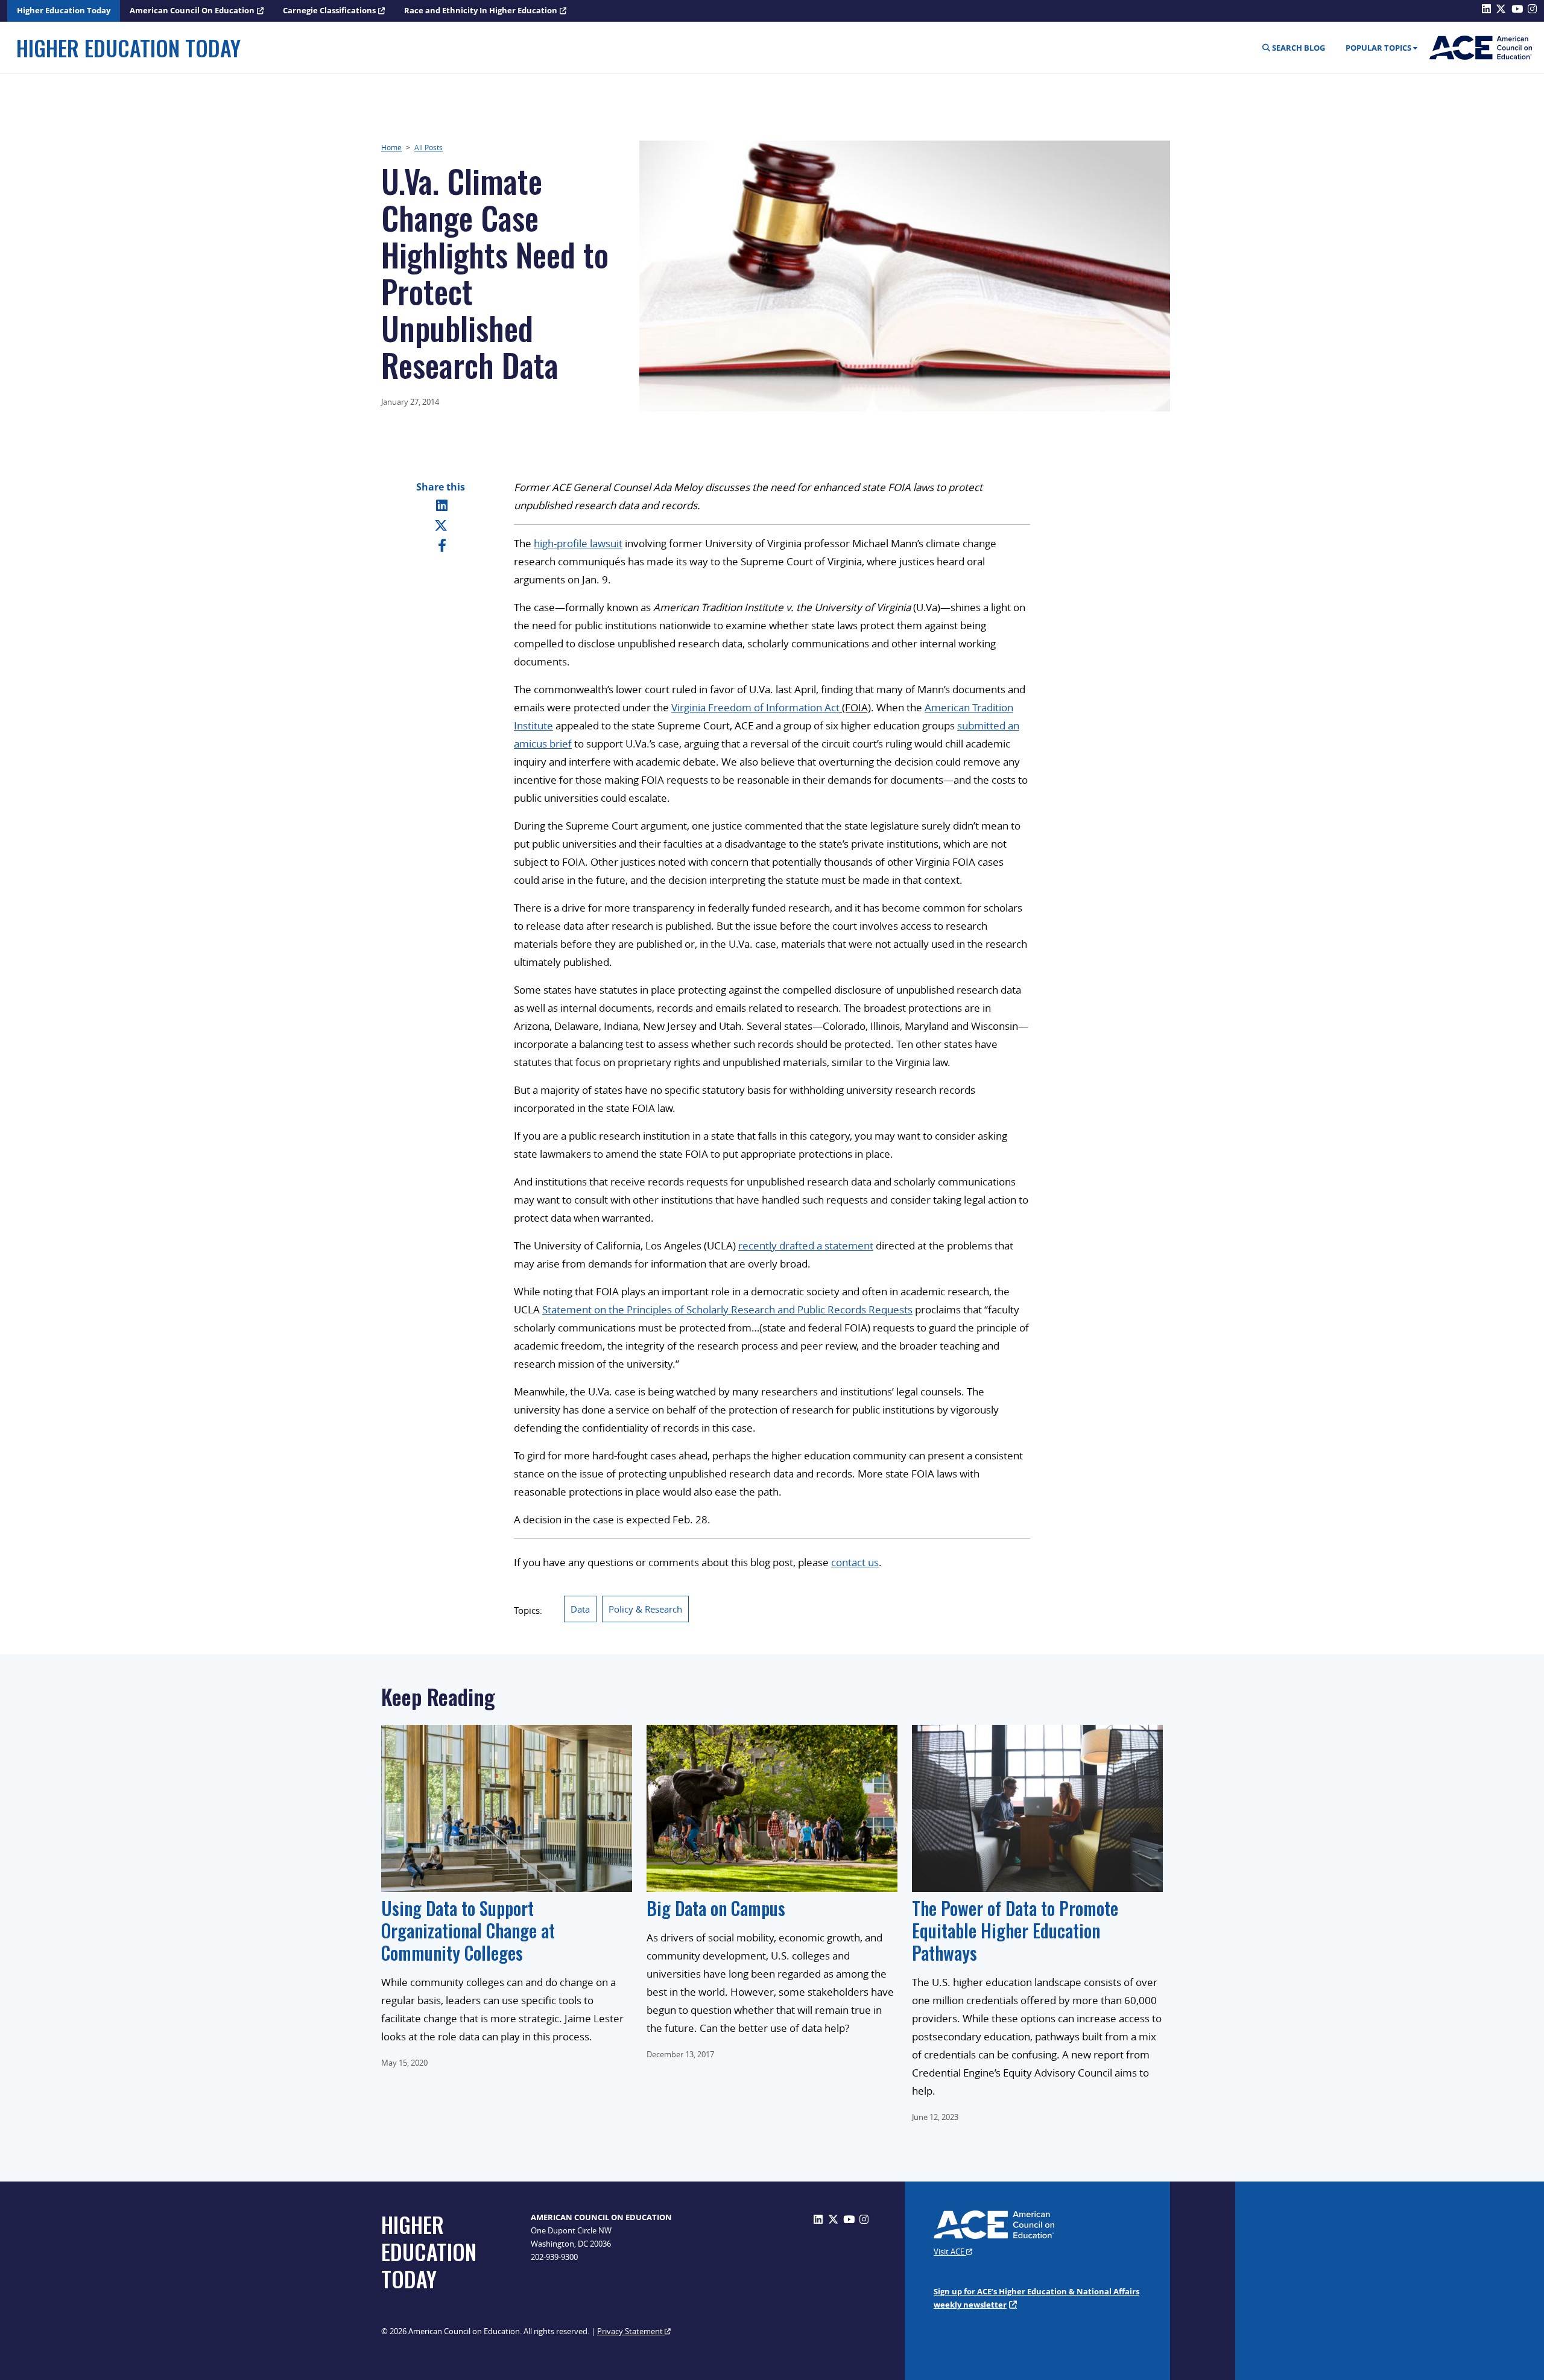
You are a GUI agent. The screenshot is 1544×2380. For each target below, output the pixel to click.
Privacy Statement (631, 2331)
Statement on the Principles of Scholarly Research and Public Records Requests (727, 1309)
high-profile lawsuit (578, 543)
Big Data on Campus (716, 1908)
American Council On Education (192, 10)
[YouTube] (849, 2219)
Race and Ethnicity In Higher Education (481, 10)
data (580, 1609)
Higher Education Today (64, 10)
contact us (855, 1562)
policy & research (645, 1609)
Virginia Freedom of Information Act (755, 707)
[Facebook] (442, 545)
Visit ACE (950, 2251)
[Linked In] (442, 505)
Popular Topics (1378, 48)
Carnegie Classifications (329, 10)
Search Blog (1298, 48)
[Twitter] (441, 525)
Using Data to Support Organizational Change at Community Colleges (468, 1930)
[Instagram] (864, 2219)
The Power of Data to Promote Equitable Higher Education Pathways (1015, 1930)
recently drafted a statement (806, 1246)
